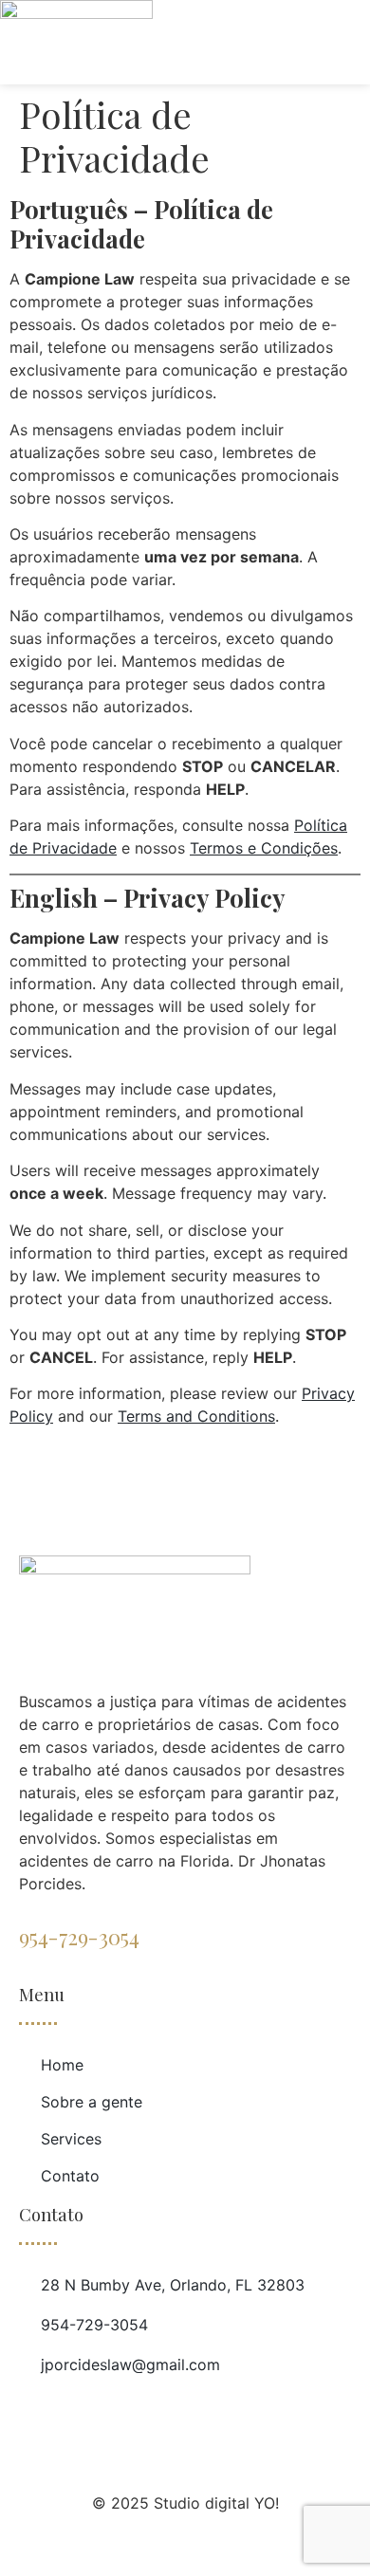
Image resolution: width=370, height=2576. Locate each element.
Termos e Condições (264, 848)
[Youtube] (69, 2410)
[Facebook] (34, 2410)
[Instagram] (104, 2410)
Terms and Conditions (196, 1416)
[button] (355, 18)
